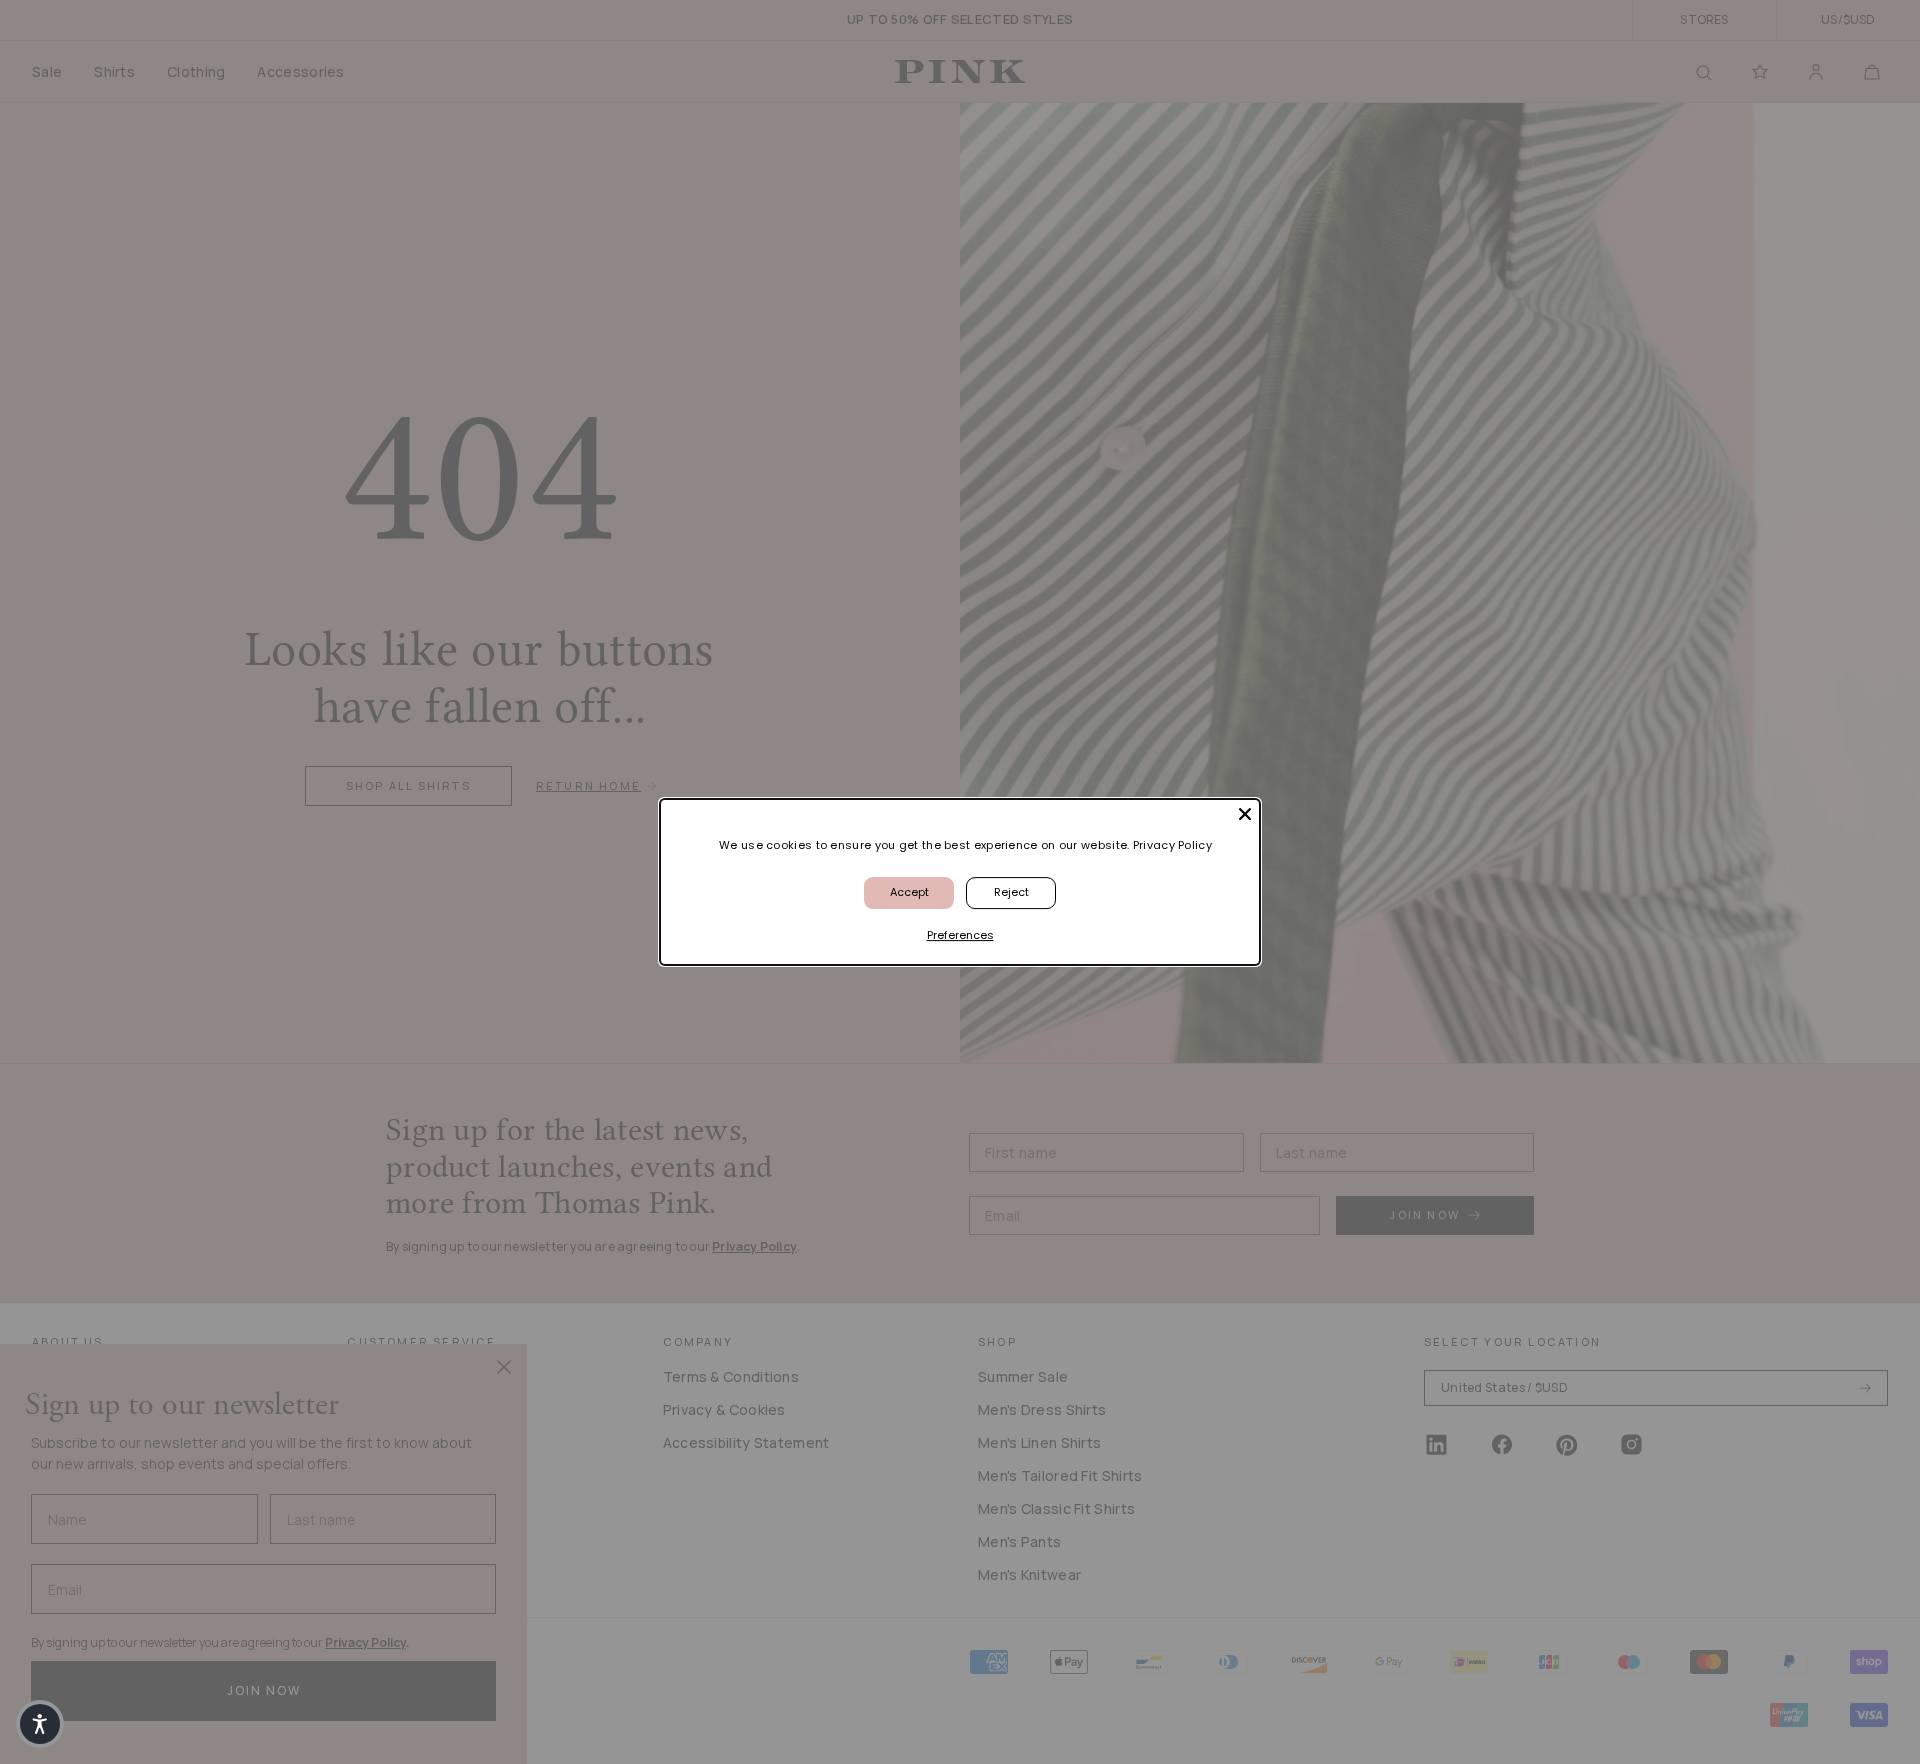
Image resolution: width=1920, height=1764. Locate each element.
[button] (40, 1724)
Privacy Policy (1172, 845)
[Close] (1245, 814)
